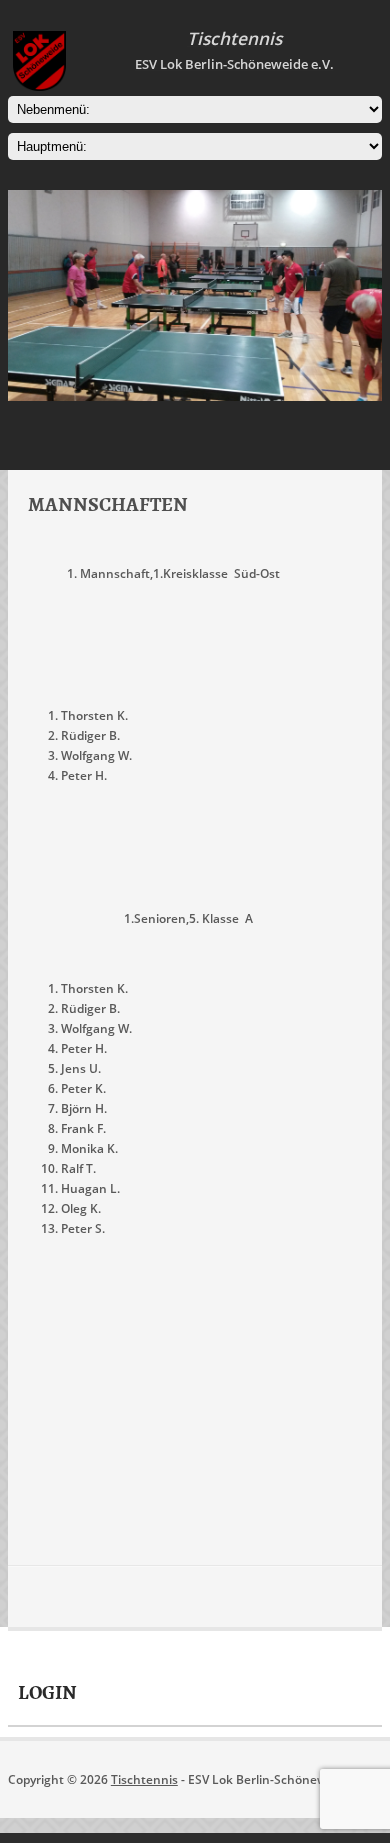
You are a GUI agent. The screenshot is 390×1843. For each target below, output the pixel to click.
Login (47, 1693)
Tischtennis (144, 1779)
